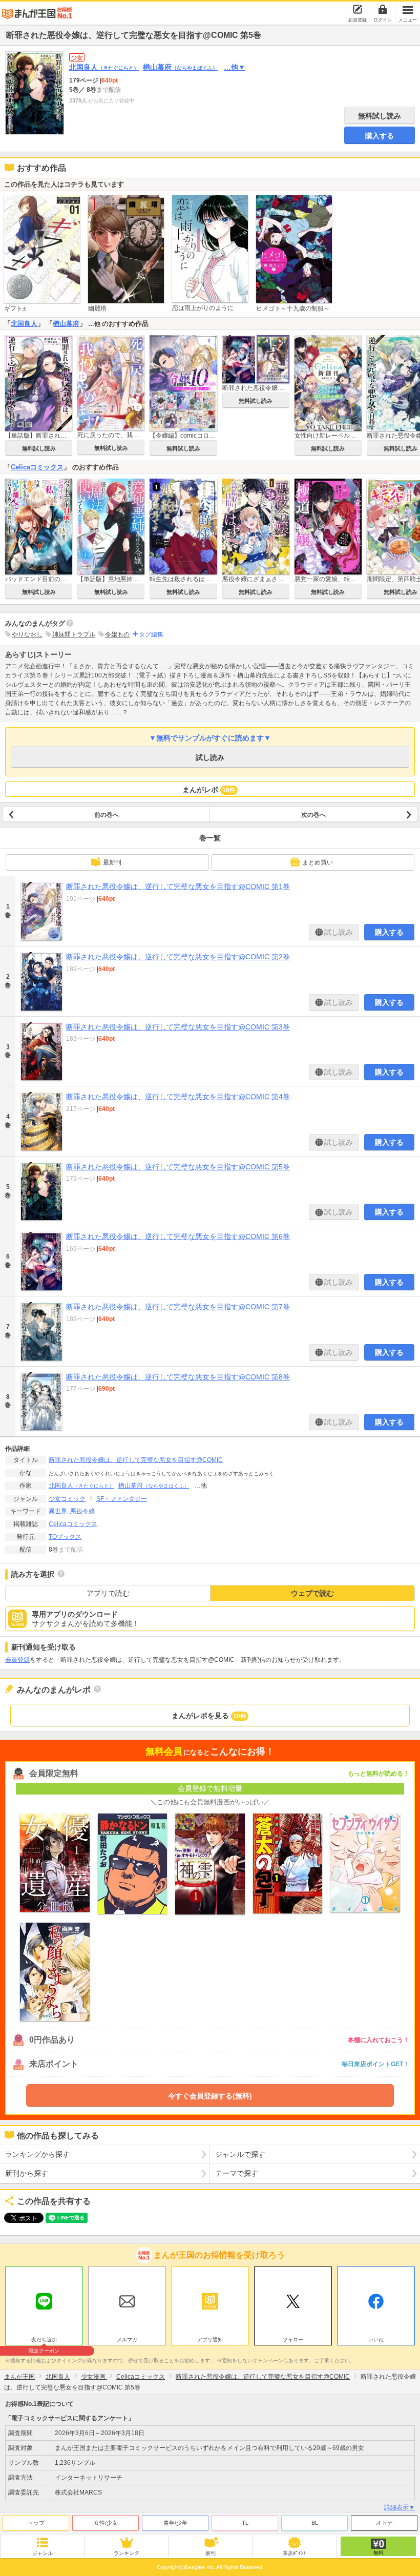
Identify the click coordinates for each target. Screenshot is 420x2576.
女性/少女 (106, 2523)
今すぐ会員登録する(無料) (210, 2096)
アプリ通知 (210, 2340)
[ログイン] (383, 9)
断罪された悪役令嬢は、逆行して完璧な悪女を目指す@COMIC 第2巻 (178, 957)
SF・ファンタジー (122, 1499)
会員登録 (17, 1660)
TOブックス (65, 1537)
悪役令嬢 (82, 1511)
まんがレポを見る (209, 1716)
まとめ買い (318, 863)
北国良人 (104, 67)
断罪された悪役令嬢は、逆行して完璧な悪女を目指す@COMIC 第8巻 (178, 1377)
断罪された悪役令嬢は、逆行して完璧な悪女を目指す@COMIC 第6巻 (178, 1237)
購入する (380, 136)
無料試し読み (380, 116)
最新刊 (112, 862)
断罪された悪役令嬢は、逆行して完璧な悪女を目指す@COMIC (136, 1460)
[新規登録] (358, 9)
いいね (376, 2340)
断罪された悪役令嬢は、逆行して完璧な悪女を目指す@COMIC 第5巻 (178, 1167)
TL (245, 2523)
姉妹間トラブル (74, 634)
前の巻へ (107, 815)
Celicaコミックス (37, 467)
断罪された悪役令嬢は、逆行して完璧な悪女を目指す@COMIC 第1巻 (178, 887)
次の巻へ (313, 815)
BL (315, 2523)
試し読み (210, 757)
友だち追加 (44, 2341)
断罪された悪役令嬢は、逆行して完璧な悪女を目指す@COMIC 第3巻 (178, 1027)
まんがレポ (209, 790)
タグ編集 (151, 634)
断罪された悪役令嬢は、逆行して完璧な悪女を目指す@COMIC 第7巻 (178, 1307)
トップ (36, 2523)
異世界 (58, 1511)
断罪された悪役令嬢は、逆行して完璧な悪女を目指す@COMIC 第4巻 (178, 1097)
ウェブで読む (312, 1593)
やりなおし (27, 634)
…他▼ (235, 67)
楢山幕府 (180, 67)
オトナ (384, 2523)
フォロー (293, 2340)
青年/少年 (175, 2523)
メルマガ (127, 2340)
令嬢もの (117, 634)
